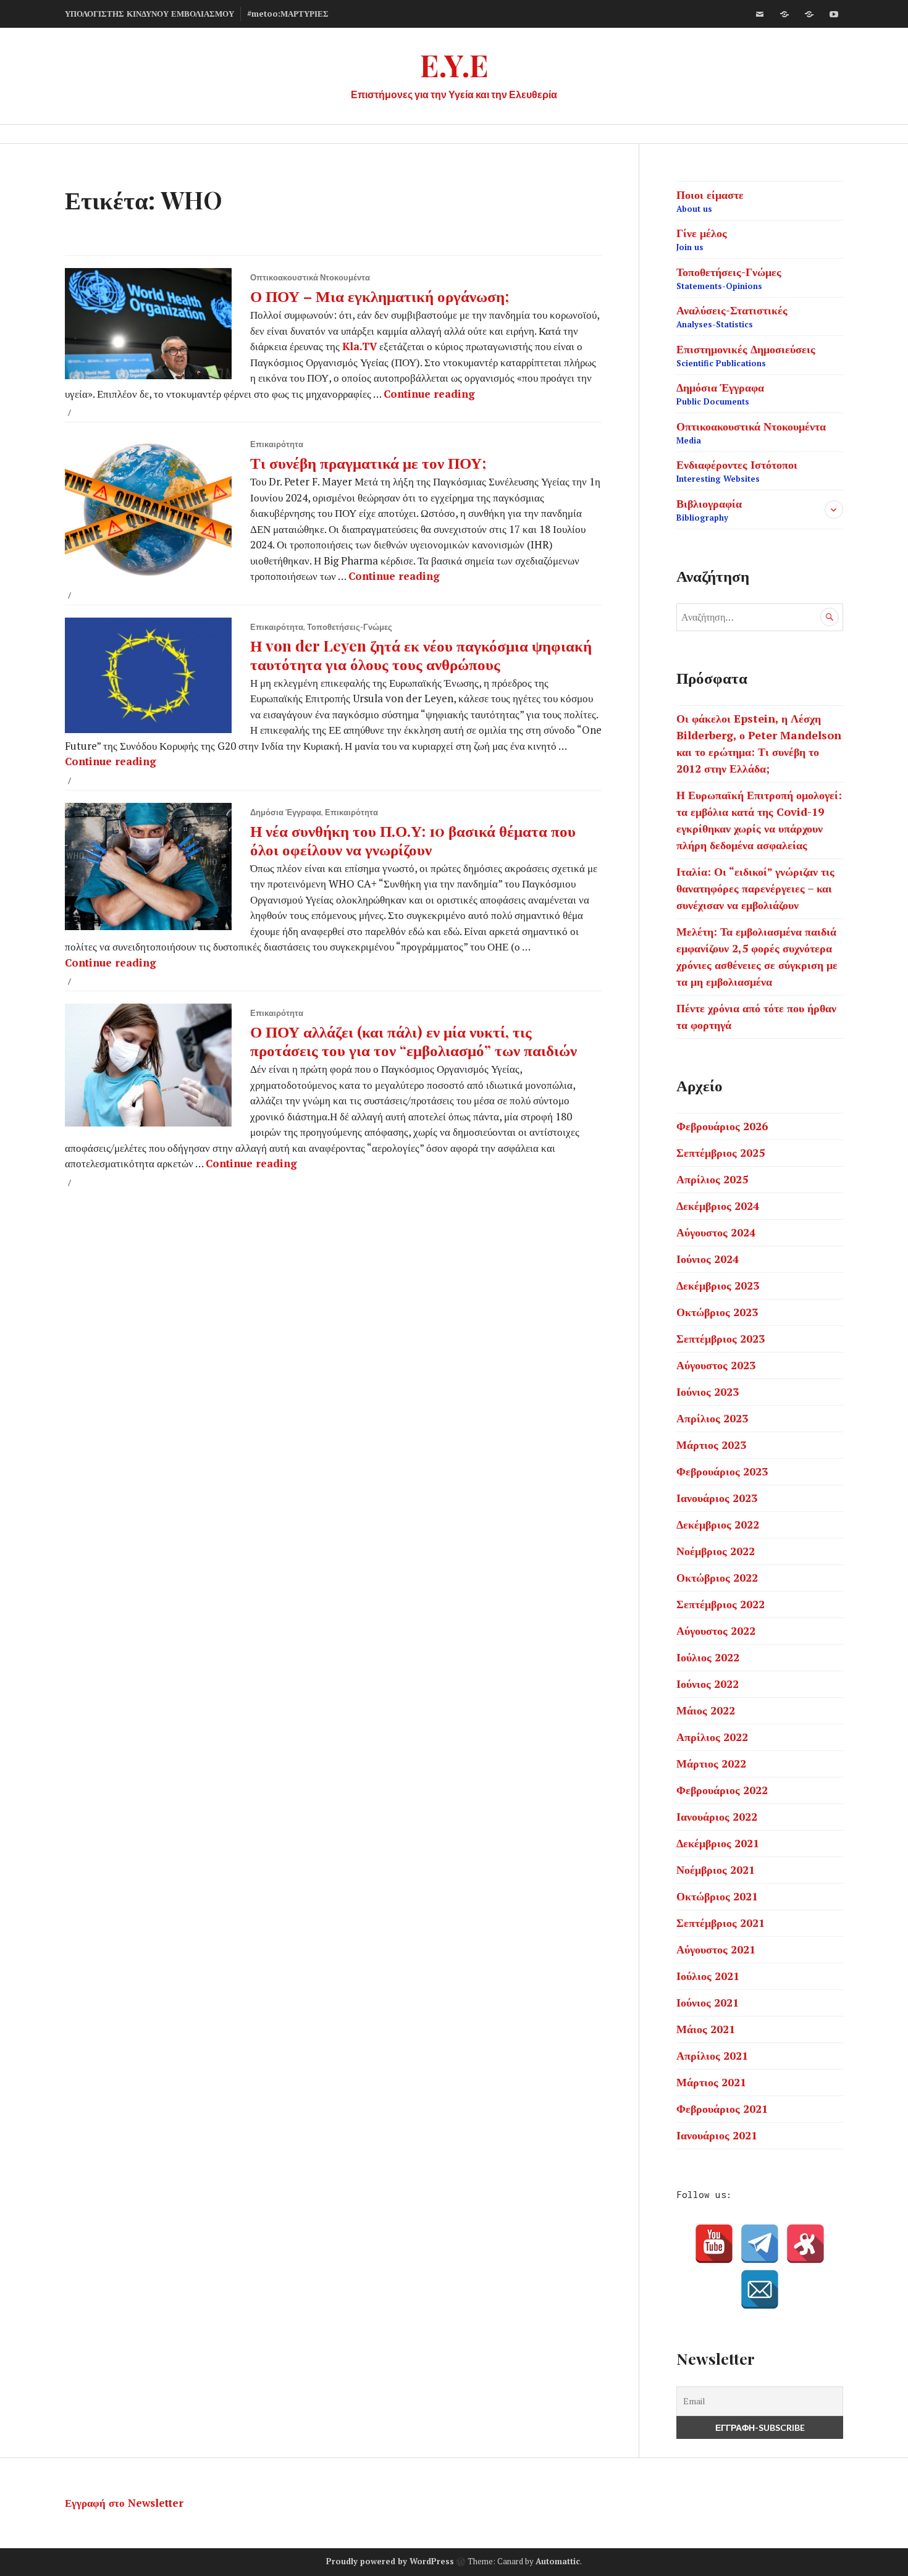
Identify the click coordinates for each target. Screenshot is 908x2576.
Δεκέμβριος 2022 (718, 1524)
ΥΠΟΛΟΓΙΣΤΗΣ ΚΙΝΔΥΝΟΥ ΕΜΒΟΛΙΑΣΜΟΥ (149, 14)
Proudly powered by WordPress (390, 2561)
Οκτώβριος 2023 (717, 1312)
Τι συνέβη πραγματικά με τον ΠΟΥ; (368, 462)
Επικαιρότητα (277, 444)
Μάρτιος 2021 (711, 2082)
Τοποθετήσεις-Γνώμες (350, 627)
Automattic (558, 2561)
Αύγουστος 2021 (716, 1949)
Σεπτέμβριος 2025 (721, 1152)
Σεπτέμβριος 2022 (721, 1604)
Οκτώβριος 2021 (717, 1896)
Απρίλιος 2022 (712, 1737)
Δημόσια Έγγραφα (286, 812)
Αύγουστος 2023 (716, 1365)
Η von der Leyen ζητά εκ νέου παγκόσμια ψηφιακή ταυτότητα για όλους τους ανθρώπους (421, 654)
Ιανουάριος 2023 (717, 1498)
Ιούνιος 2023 (708, 1391)
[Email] (760, 2289)
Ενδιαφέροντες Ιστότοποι (737, 471)
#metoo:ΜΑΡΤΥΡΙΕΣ (288, 14)
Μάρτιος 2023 (711, 1445)
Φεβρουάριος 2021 (722, 2108)
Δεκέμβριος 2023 (718, 1285)
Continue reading (429, 394)
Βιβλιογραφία (709, 510)
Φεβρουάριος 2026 (722, 1126)
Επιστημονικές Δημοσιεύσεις (746, 355)
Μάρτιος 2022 (711, 1763)
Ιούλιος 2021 (708, 1976)
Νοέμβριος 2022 (716, 1551)
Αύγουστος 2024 (716, 1232)
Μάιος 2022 (706, 1710)
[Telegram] (760, 2244)
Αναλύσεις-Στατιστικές (732, 316)
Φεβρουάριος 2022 (722, 1790)
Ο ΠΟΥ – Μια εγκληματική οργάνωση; (380, 296)
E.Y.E (454, 65)
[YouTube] (714, 2244)
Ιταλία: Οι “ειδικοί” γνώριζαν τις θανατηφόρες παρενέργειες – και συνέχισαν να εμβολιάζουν (755, 888)
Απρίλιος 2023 (712, 1418)
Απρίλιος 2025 (712, 1179)
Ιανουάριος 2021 (717, 2135)
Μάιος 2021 (706, 2029)
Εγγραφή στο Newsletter (124, 2503)
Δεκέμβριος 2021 (718, 1843)
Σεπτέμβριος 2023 (721, 1338)
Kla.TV (359, 346)
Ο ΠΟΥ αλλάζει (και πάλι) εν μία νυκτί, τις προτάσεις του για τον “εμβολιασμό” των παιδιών (414, 1040)
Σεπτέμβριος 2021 (721, 1923)
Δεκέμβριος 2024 (718, 1206)
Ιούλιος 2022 (708, 1657)
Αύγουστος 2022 (716, 1630)
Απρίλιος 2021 (712, 2055)
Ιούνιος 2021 (708, 2002)
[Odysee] (809, 14)
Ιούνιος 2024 (708, 1259)
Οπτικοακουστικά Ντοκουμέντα (310, 277)
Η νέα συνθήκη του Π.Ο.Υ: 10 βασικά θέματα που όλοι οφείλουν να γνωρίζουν (413, 840)
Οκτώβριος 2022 (717, 1577)
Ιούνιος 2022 (708, 1684)
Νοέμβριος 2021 (716, 1869)
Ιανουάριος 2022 (717, 1816)
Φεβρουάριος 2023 (722, 1471)
